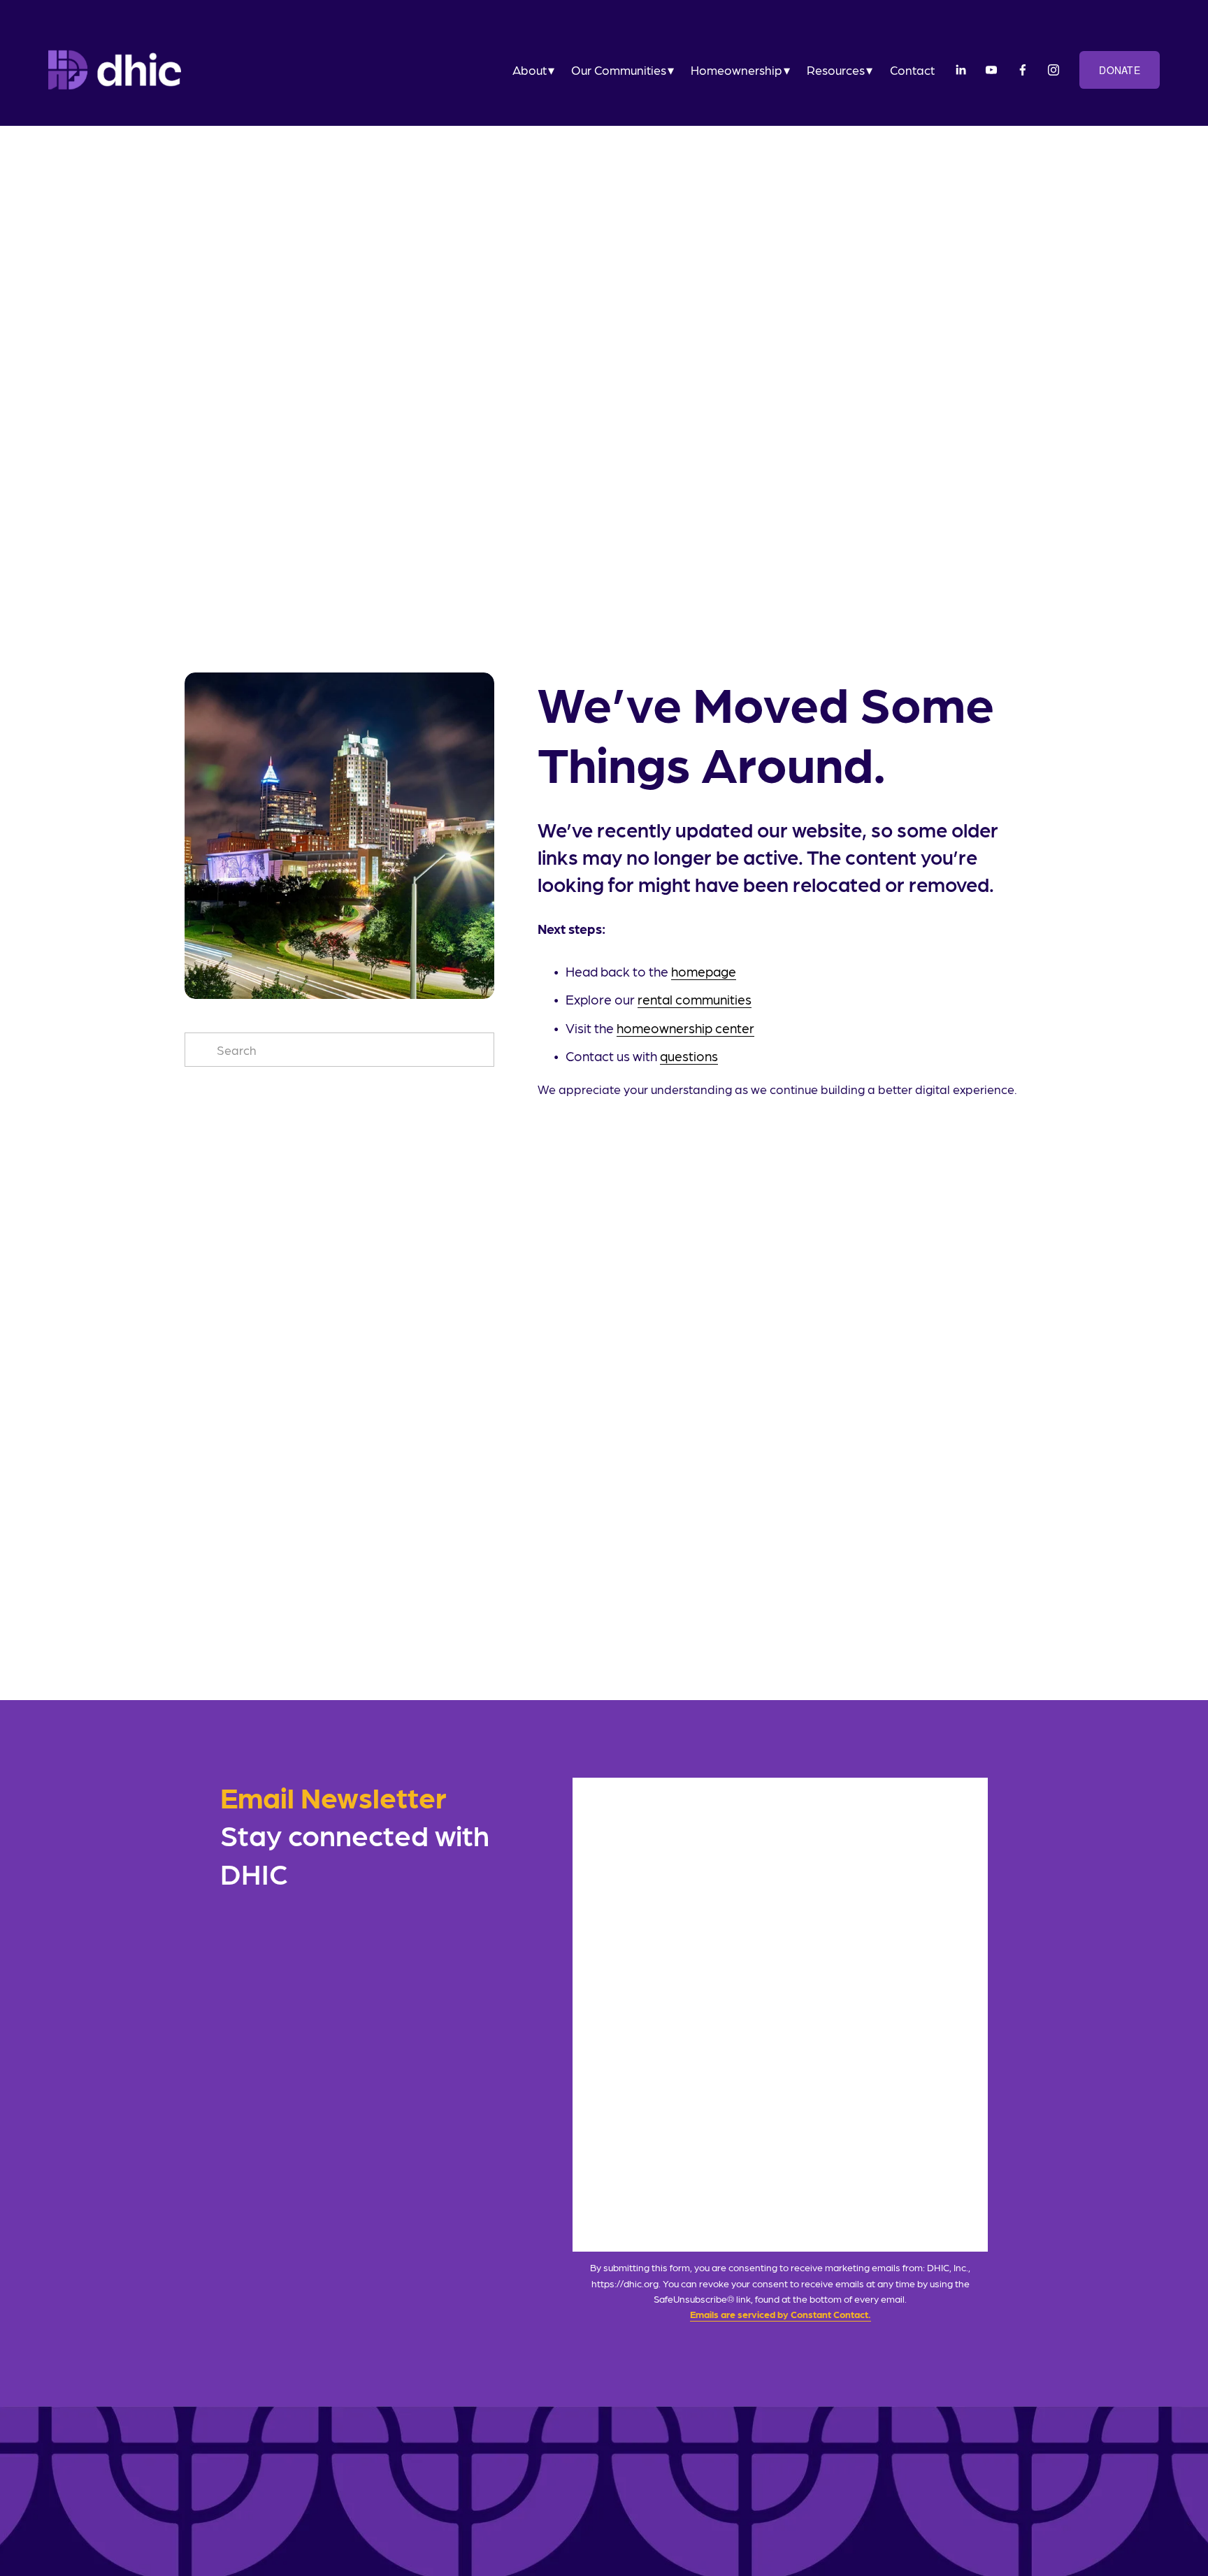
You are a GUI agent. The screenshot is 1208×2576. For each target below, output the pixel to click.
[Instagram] (1054, 70)
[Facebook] (1023, 70)
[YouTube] (991, 70)
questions (689, 1056)
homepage (704, 971)
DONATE (1120, 70)
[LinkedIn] (961, 70)
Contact (912, 70)
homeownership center (685, 1028)
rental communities (695, 999)
